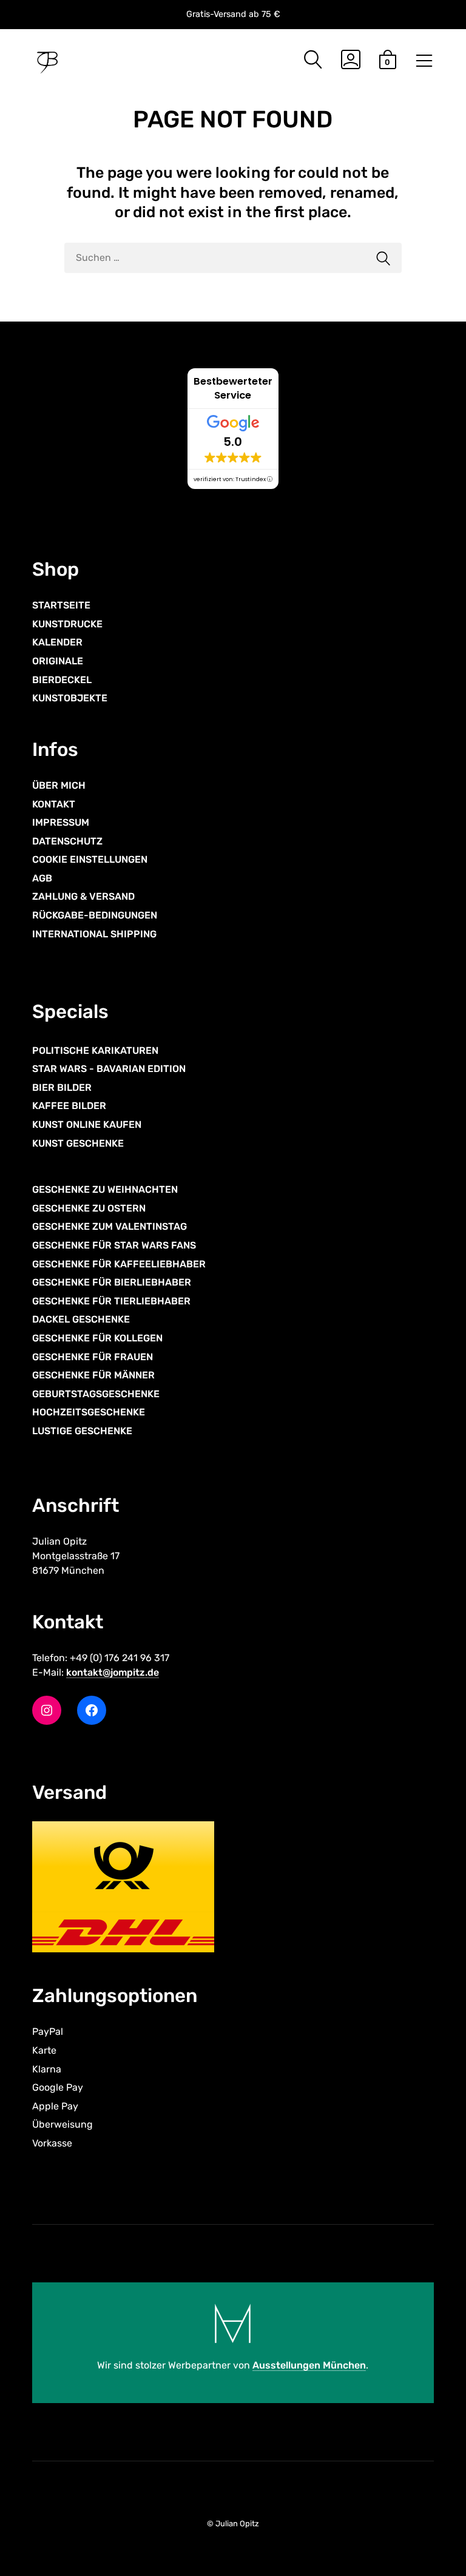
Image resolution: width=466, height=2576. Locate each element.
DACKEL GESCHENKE (81, 1319)
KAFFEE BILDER (69, 1106)
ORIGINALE (58, 661)
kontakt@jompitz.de (113, 1672)
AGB (42, 878)
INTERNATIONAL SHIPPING (94, 934)
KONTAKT (54, 804)
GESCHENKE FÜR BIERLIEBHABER (112, 1282)
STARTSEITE (61, 605)
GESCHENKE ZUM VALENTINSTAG (110, 1226)
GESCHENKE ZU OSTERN (89, 1208)
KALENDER (57, 642)
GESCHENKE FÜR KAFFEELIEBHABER (119, 1264)
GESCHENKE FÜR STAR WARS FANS (114, 1245)
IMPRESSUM (61, 822)
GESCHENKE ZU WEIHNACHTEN (105, 1189)
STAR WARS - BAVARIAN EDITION (109, 1069)
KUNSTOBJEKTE (70, 698)
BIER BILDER (62, 1087)
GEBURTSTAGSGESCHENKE (96, 1394)
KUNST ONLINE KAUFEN (87, 1124)
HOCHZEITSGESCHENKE (89, 1412)
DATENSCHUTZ (67, 841)
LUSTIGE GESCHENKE (82, 1431)
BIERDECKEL (62, 680)
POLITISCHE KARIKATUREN (95, 1050)
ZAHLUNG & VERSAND (83, 896)
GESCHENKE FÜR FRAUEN (93, 1357)
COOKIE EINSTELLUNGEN (90, 859)
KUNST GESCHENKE (78, 1143)
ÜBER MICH (59, 785)
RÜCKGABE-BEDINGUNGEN (95, 915)
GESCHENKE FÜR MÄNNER (93, 1375)
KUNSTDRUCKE (67, 624)
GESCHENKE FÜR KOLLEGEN (97, 1338)
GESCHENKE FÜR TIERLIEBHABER (111, 1301)
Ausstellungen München (309, 2365)
